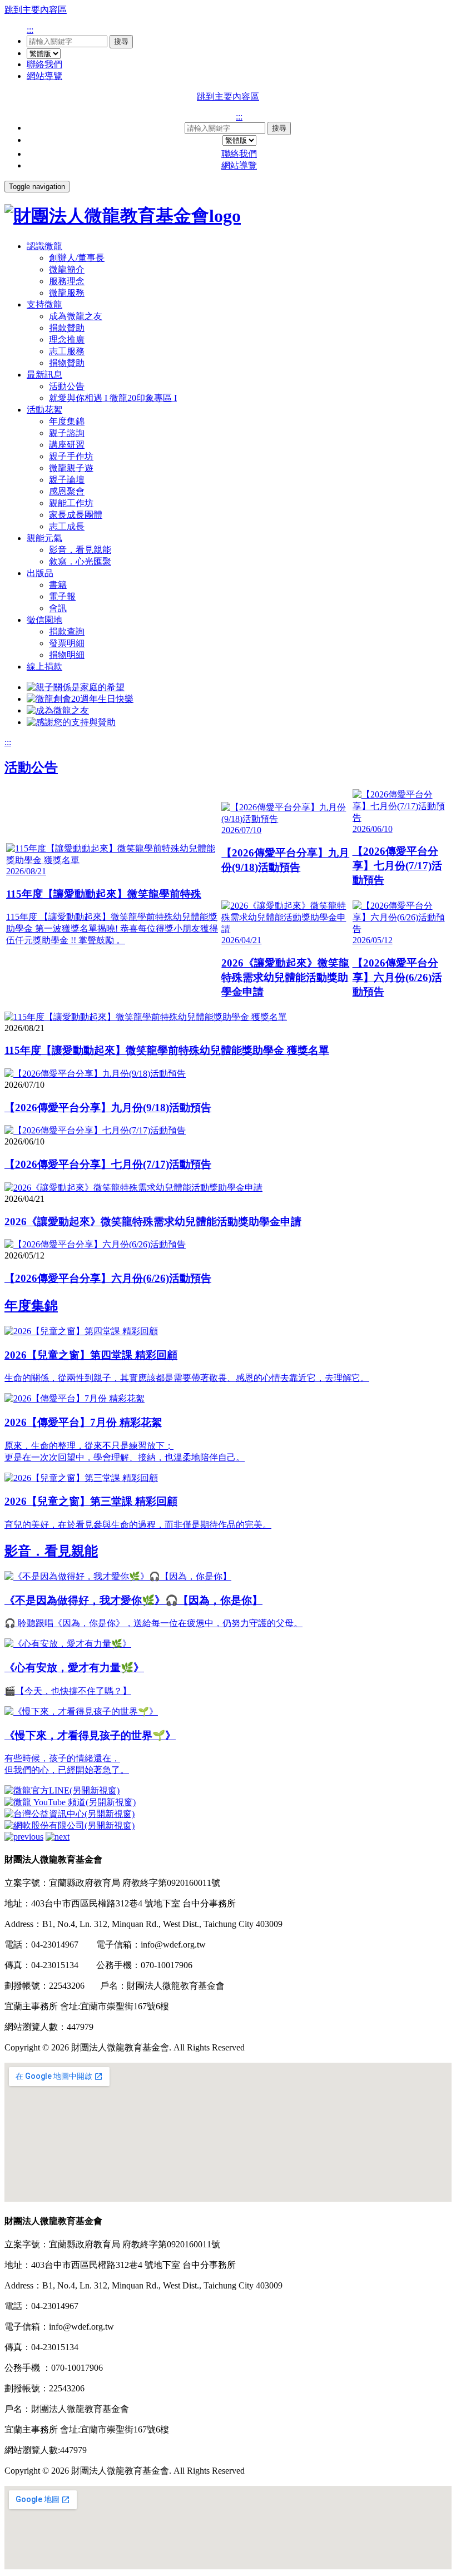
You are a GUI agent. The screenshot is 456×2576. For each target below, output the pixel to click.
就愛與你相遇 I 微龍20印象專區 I (113, 398)
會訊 (58, 608)
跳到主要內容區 (36, 10)
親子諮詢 (67, 433)
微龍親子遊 (71, 468)
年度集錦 (67, 421)
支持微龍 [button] (44, 304)
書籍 (58, 585)
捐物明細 (67, 655)
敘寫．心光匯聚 (80, 561)
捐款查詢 (67, 631)
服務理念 (67, 281)
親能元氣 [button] (44, 538)
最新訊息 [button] (44, 375)
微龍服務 (67, 293)
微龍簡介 (67, 269)
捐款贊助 (67, 328)
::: (30, 30)
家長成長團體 (76, 515)
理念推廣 (67, 340)
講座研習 (67, 445)
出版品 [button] (40, 573)
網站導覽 (44, 76)
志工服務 (67, 351)
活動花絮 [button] (44, 410)
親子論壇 (67, 480)
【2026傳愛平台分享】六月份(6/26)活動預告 (108, 1278)
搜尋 (121, 41)
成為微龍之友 (76, 316)
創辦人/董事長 (77, 258)
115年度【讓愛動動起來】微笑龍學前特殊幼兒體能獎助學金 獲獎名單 (167, 1050)
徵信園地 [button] (44, 620)
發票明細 (67, 643)
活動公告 (67, 386)
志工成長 (67, 526)
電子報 (62, 596)
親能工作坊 (71, 503)
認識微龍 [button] (44, 246)
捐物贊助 (67, 363)
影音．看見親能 (80, 550)
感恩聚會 (67, 491)
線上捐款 (44, 667)
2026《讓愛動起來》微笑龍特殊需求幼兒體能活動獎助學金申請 (153, 1222)
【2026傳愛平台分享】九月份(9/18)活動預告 (108, 1108)
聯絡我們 (44, 64)
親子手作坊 (71, 456)
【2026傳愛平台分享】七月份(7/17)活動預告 (108, 1164)
